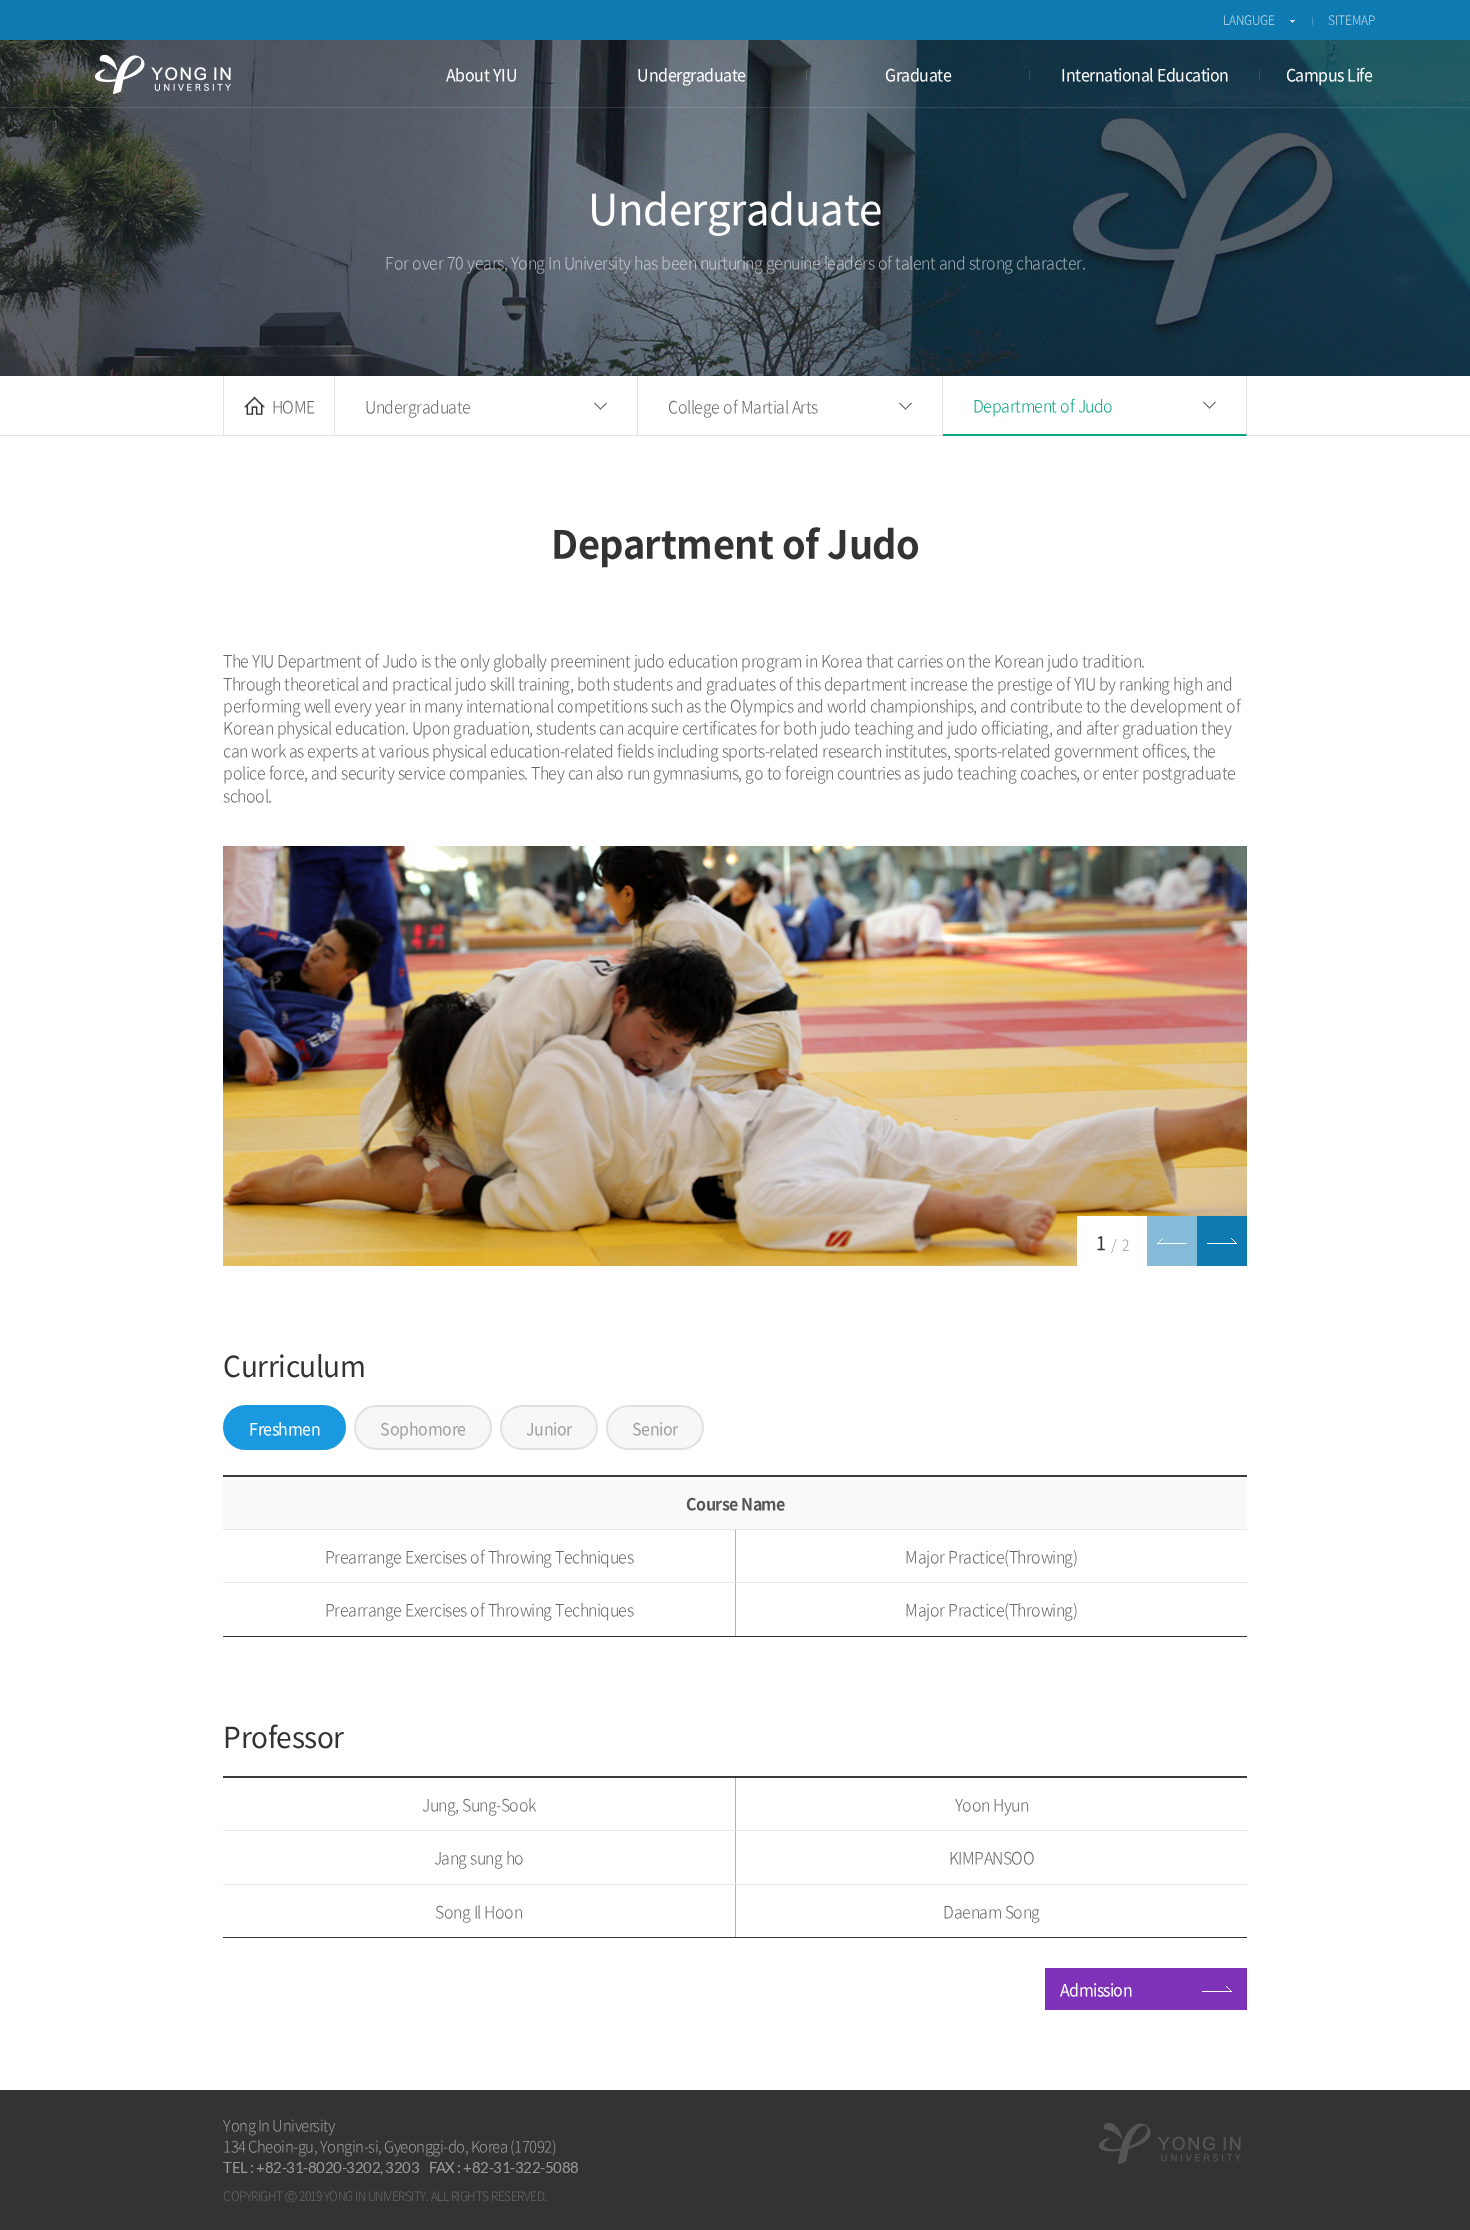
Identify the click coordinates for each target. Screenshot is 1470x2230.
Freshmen (284, 1428)
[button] (1172, 1241)
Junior (549, 1428)
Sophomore (423, 1428)
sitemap (1351, 20)
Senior (655, 1428)
